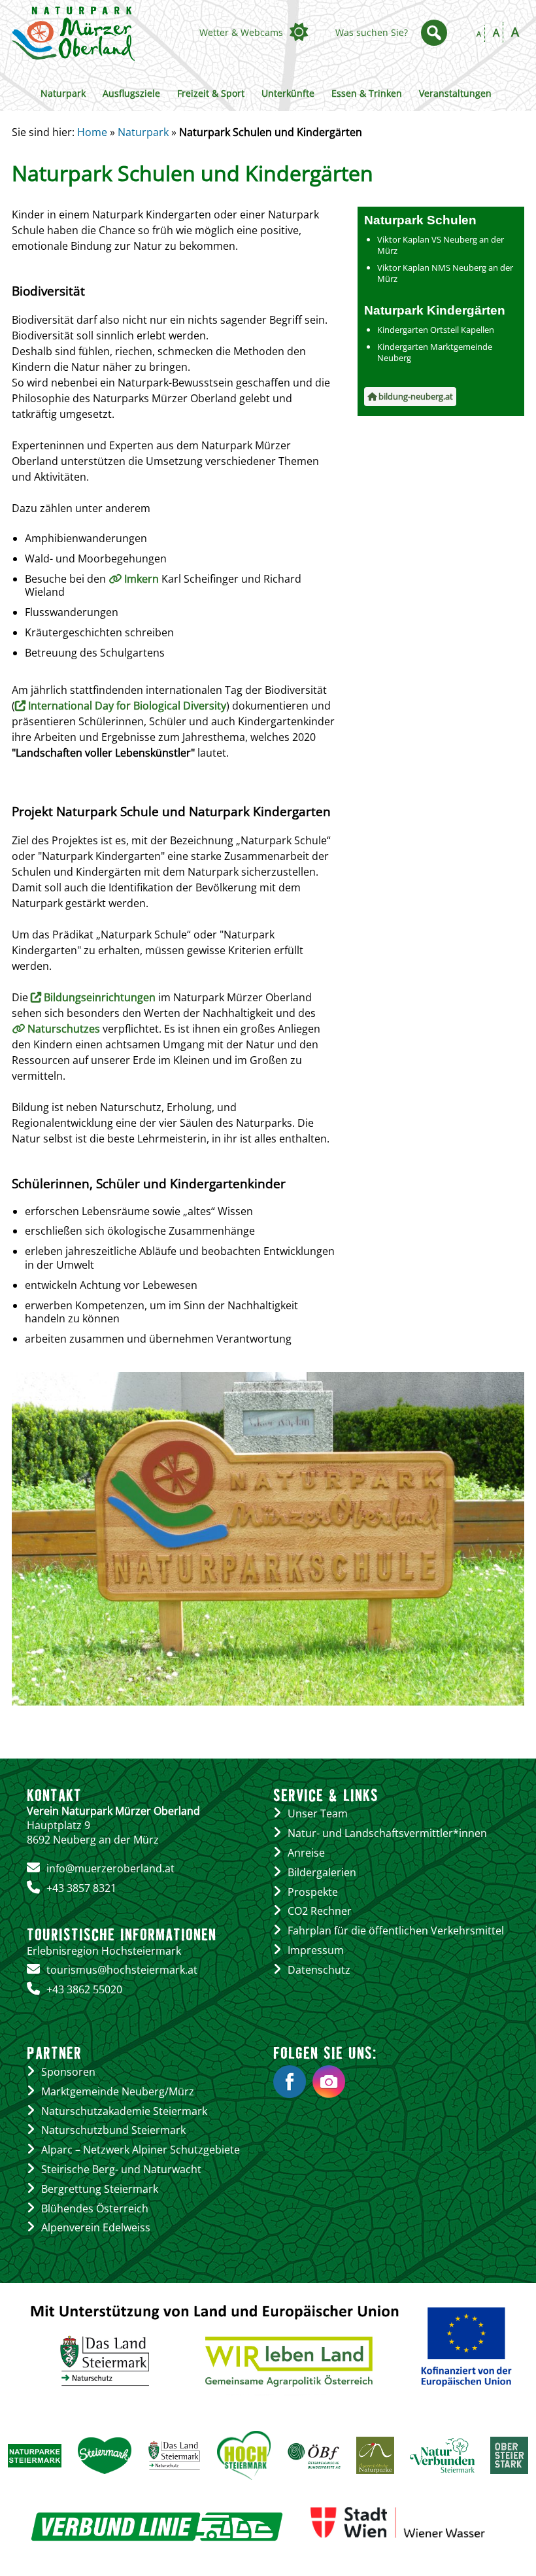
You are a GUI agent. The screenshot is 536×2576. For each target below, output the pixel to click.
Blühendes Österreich (95, 2208)
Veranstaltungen (455, 93)
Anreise (306, 1853)
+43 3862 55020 (84, 1989)
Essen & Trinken (367, 93)
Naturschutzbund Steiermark (113, 2130)
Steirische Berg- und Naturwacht (121, 2169)
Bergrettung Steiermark (100, 2189)
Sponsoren (68, 2072)
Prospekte (313, 1892)
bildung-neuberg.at (415, 396)
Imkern (142, 579)
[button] (434, 33)
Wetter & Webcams (241, 32)
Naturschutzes (65, 1029)
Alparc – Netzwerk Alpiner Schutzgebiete (141, 2150)
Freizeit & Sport (211, 93)
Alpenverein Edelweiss (96, 2227)
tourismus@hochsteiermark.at (122, 1970)
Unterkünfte (288, 93)
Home (92, 132)
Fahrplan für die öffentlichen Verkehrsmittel (396, 1931)
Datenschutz (319, 1970)
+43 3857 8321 (81, 1888)
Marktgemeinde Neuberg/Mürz (118, 2091)
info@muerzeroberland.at (110, 1868)
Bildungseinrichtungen (100, 997)
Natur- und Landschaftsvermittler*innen (387, 1833)
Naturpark (63, 93)
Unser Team (318, 1813)
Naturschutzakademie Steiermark (124, 2111)
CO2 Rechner (320, 1911)
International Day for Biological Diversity (127, 706)
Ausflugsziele (131, 93)
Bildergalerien (322, 1872)
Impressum (316, 1950)
